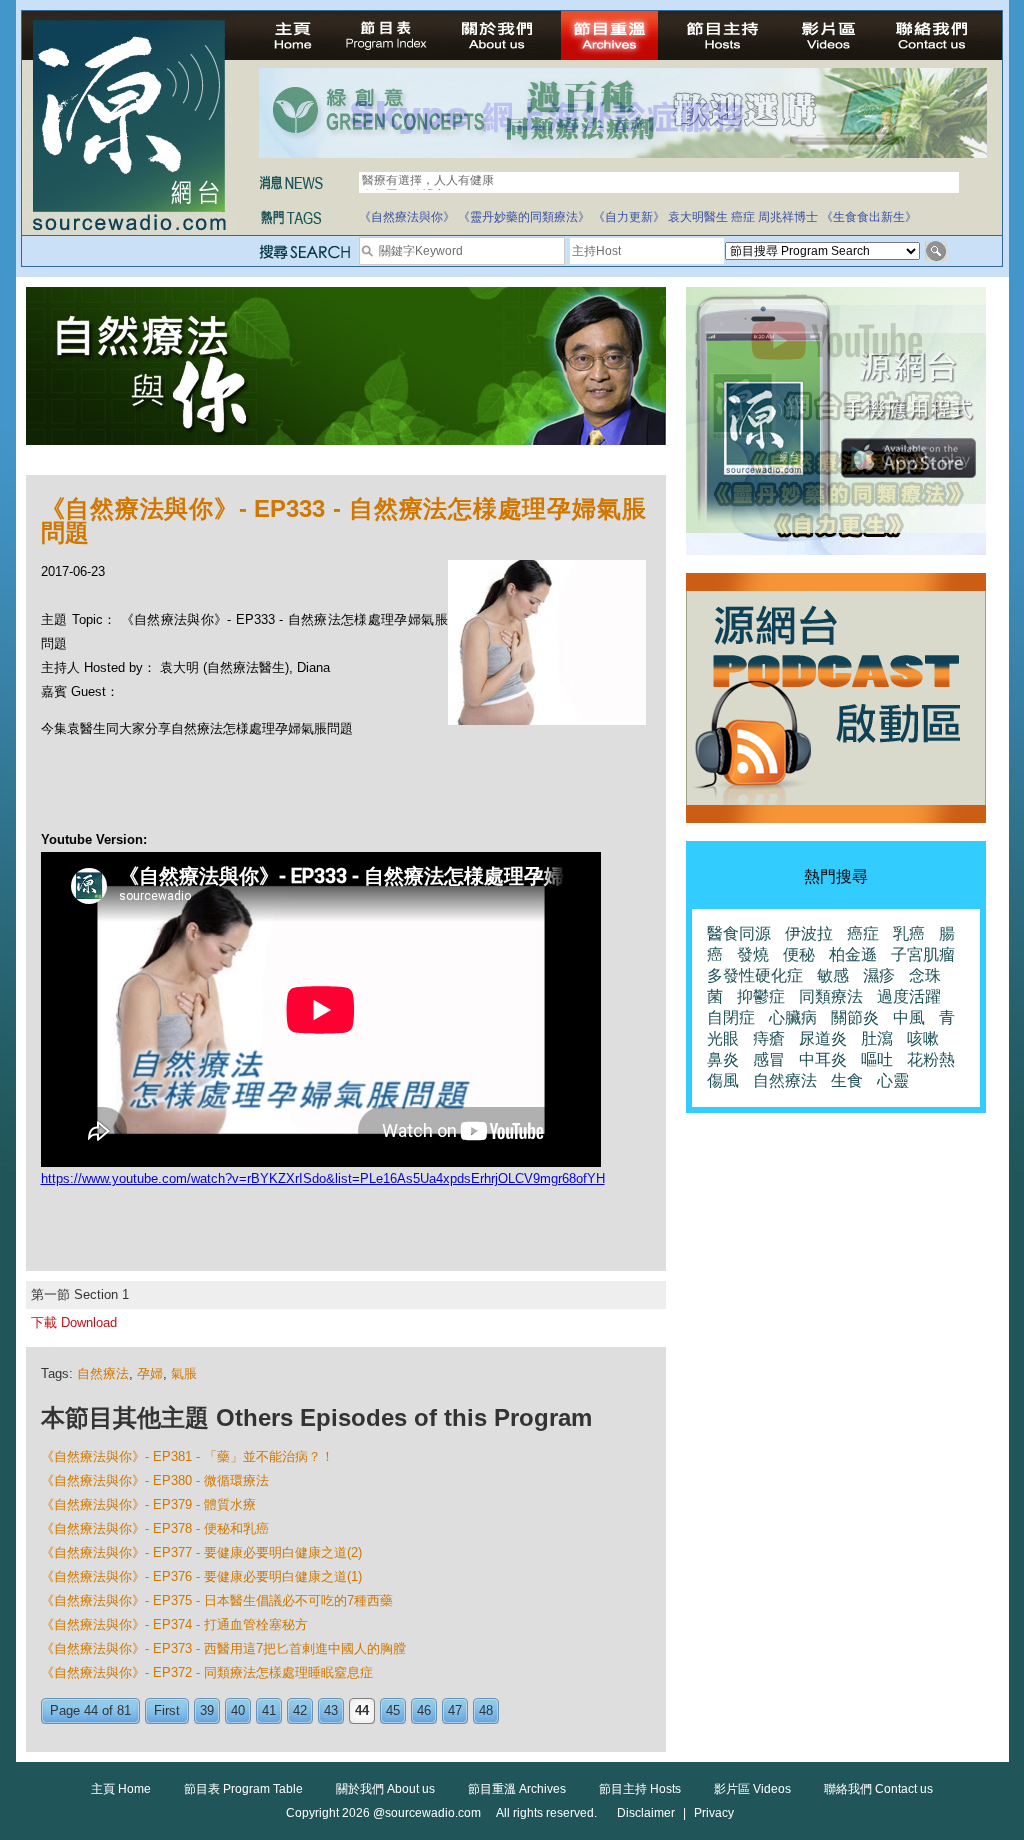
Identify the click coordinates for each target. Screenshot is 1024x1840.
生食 (847, 1080)
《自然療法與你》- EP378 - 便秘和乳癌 (155, 1528)
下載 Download (74, 1322)
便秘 (799, 954)
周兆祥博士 (788, 217)
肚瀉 (877, 1038)
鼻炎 (723, 1059)
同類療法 (831, 996)
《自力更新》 (629, 217)
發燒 (753, 954)
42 (300, 1710)
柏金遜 (853, 954)
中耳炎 (823, 1059)
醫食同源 (739, 933)
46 (424, 1710)
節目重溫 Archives (517, 1789)
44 (362, 1710)
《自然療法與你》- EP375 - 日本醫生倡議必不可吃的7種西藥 (217, 1600)
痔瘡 (769, 1038)
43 (331, 1710)
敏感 (833, 975)
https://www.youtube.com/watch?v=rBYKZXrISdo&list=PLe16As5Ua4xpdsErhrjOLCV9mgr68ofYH (323, 1178)
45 (393, 1710)
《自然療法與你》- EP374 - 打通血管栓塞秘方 (174, 1624)
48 (486, 1710)
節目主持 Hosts (640, 1789)
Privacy (714, 1813)
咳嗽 (923, 1038)
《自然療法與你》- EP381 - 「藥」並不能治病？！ (187, 1456)
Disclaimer (646, 1813)
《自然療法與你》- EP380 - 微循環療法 (155, 1480)
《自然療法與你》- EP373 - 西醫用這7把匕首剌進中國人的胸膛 (223, 1648)
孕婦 (150, 1373)
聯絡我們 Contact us (878, 1789)
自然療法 (103, 1373)
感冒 (769, 1059)
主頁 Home (121, 1789)
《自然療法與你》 (407, 217)
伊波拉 (809, 933)
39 (207, 1710)
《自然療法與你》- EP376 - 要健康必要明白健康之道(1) (201, 1576)
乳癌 (909, 933)
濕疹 (879, 975)
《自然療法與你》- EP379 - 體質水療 (148, 1504)
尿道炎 (823, 1038)
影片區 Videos (752, 1789)
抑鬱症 (761, 996)
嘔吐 (877, 1059)
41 (269, 1710)
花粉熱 (931, 1059)
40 (238, 1710)
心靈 (893, 1080)
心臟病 (793, 1017)
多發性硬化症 (755, 975)
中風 (909, 1017)
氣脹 (184, 1373)
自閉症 (731, 1017)
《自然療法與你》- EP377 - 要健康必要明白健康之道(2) (201, 1552)
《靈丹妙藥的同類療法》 (524, 217)
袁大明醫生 (698, 217)
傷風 (723, 1080)
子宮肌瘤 (923, 954)
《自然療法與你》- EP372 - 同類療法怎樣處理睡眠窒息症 (207, 1672)
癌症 (743, 217)
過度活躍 (909, 996)
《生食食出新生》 (869, 217)
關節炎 (855, 1017)
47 (455, 1710)
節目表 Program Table (243, 1789)
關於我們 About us (385, 1789)
